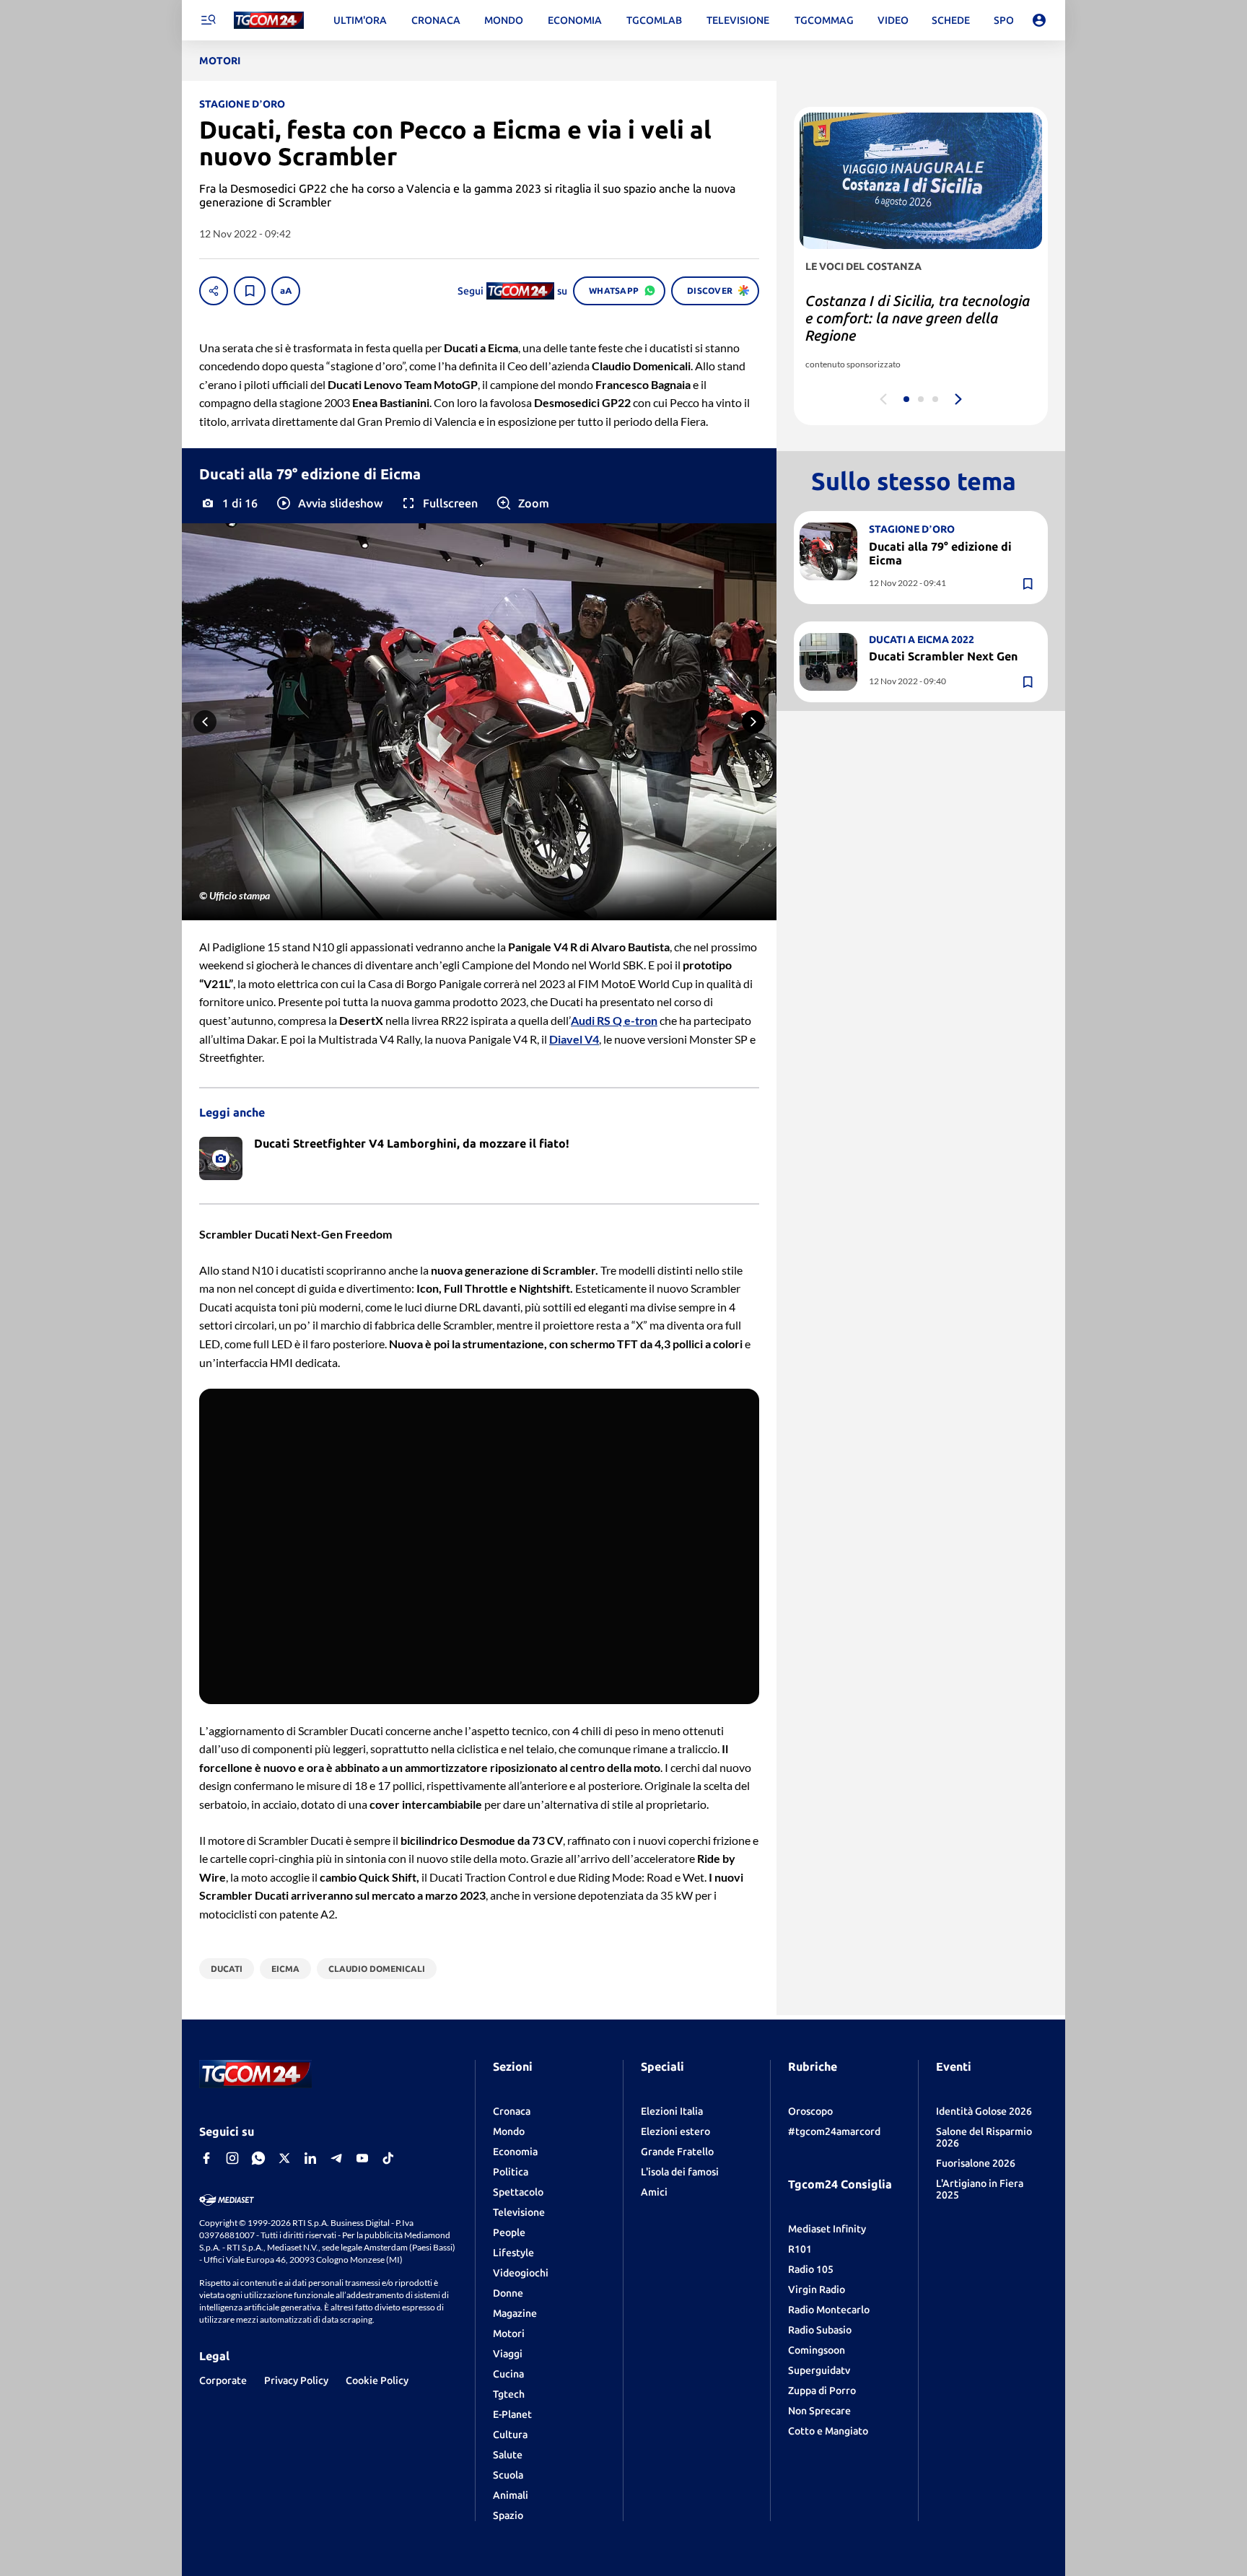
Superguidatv (819, 2370)
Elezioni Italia (672, 2111)
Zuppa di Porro (822, 2391)
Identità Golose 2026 (984, 2111)
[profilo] (1039, 20)
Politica (511, 2172)
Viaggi (508, 2354)
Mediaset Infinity (827, 2229)
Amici (654, 2192)
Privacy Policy (296, 2380)
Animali (511, 2495)
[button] (329, 503)
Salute (508, 2455)
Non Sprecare (819, 2411)
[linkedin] (310, 2158)
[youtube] (362, 2158)
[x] (284, 2158)
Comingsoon (817, 2350)
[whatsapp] (258, 2158)
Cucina (508, 2374)
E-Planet (512, 2414)
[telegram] (336, 2158)
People (509, 2232)
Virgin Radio (817, 2289)
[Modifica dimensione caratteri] (286, 291)
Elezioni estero (675, 2131)
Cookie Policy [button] (377, 2380)
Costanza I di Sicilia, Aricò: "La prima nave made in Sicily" (904, 309)
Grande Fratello (677, 2152)
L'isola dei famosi (680, 2172)
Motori (509, 2333)
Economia (515, 2152)
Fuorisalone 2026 (976, 2163)
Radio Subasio (820, 2330)
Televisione (519, 2212)
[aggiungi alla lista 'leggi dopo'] (250, 291)
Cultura (510, 2435)
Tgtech (509, 2394)
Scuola (508, 2475)
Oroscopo (810, 2111)
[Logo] (269, 21)
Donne (508, 2293)
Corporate (223, 2380)
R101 (800, 2249)
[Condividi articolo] (214, 291)
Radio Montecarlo (829, 2310)
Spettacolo (518, 2192)
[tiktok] (388, 2158)
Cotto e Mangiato (828, 2431)
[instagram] (232, 2158)
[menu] (208, 20)
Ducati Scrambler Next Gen (943, 656)
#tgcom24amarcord (834, 2131)
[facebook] (206, 2158)
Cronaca (512, 2111)
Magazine (515, 2313)
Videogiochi (521, 2273)
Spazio (508, 2515)
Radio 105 (811, 2269)
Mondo (509, 2131)
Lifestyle (513, 2253)
